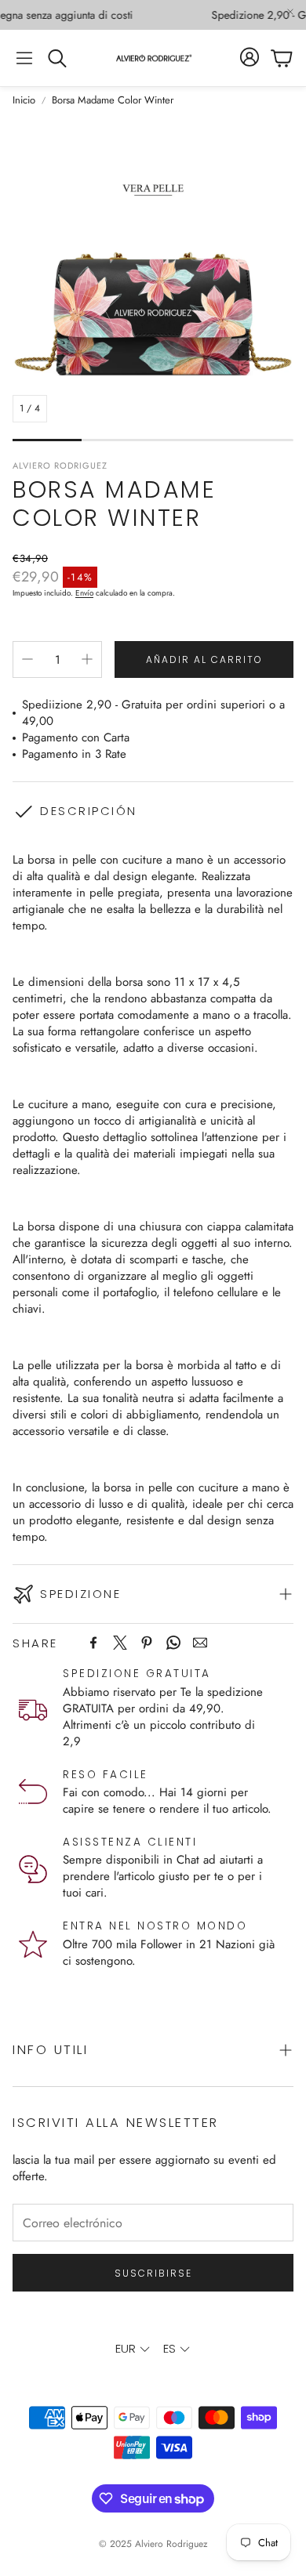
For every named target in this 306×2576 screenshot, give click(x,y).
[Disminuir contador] (27, 659)
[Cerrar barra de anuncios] (290, 12)
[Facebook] (93, 1643)
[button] (24, 58)
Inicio (24, 100)
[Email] (200, 1643)
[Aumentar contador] (87, 659)
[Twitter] (120, 1643)
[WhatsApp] (173, 1643)
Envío (84, 593)
